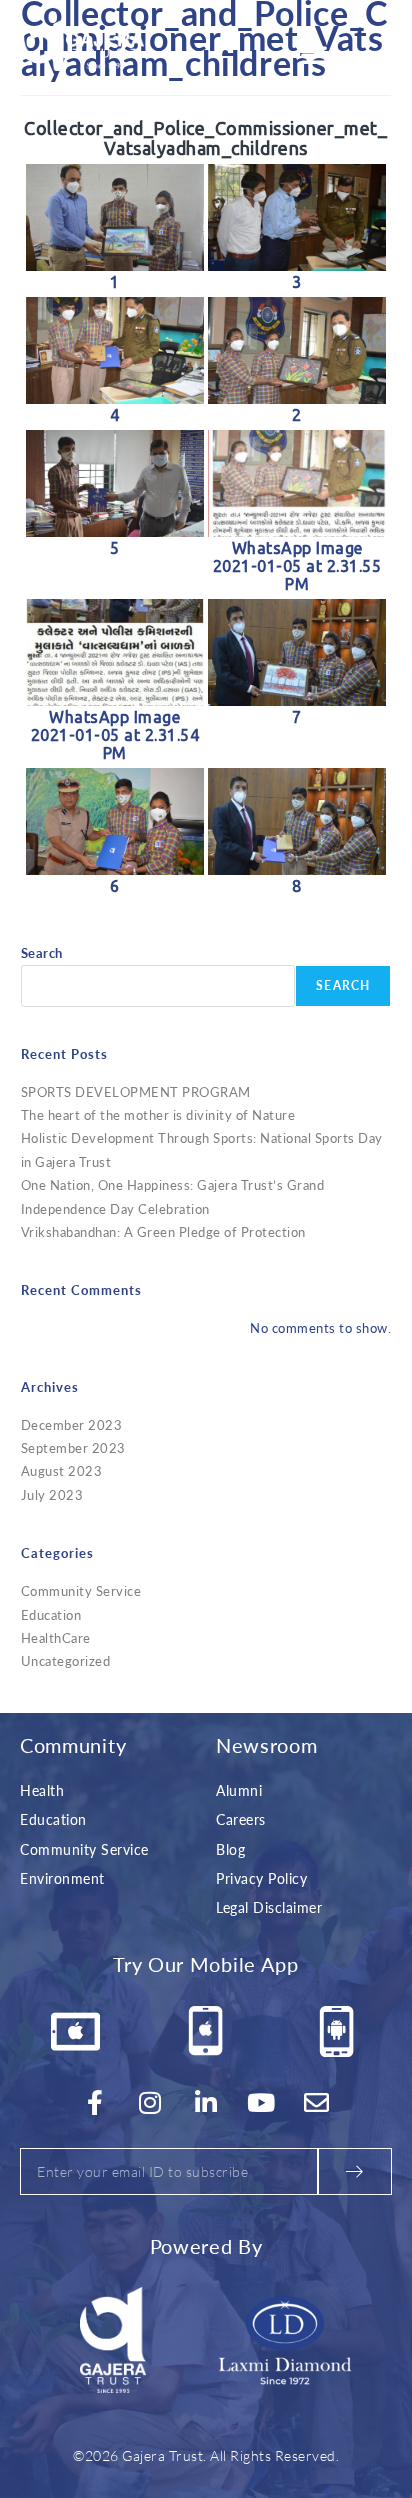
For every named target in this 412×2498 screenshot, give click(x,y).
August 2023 (62, 1470)
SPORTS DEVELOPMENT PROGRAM (136, 1091)
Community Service (81, 1590)
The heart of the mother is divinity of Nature (158, 1114)
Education (51, 1614)
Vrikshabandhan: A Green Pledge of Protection (163, 1231)
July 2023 (52, 1494)
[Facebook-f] (95, 2103)
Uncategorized (66, 1660)
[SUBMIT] (355, 2171)
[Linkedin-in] (206, 2103)
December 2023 (72, 1424)
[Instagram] (151, 2103)
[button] (314, 54)
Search (42, 952)
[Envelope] (317, 2103)
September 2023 (73, 1447)
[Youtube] (262, 2103)
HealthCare (56, 1637)
